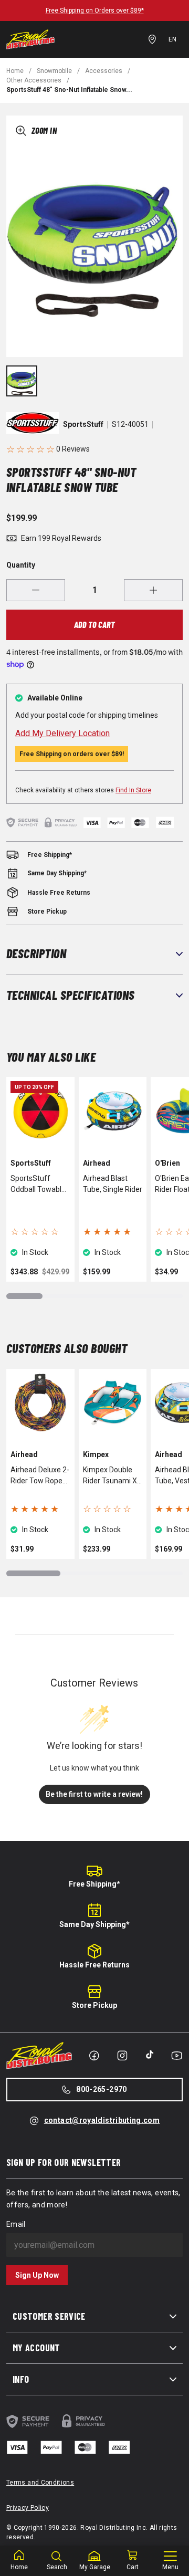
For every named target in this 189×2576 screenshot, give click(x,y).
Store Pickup (94, 2005)
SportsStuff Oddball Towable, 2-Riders (39, 1185)
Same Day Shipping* (94, 1924)
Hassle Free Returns (94, 1965)
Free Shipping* (94, 1884)
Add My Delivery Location (62, 733)
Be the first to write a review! (94, 1794)
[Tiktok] (150, 2055)
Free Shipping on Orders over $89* (95, 11)
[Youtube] (177, 2056)
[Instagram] (122, 2056)
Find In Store (133, 790)
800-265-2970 (101, 2089)
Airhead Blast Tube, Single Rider (113, 1184)
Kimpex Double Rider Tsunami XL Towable (112, 1476)
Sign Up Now (37, 2275)
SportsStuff (83, 424)
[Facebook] (94, 2056)
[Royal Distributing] (30, 39)
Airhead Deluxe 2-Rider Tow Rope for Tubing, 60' (40, 1476)
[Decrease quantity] (36, 590)
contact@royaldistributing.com (102, 2120)
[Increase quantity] (153, 590)
